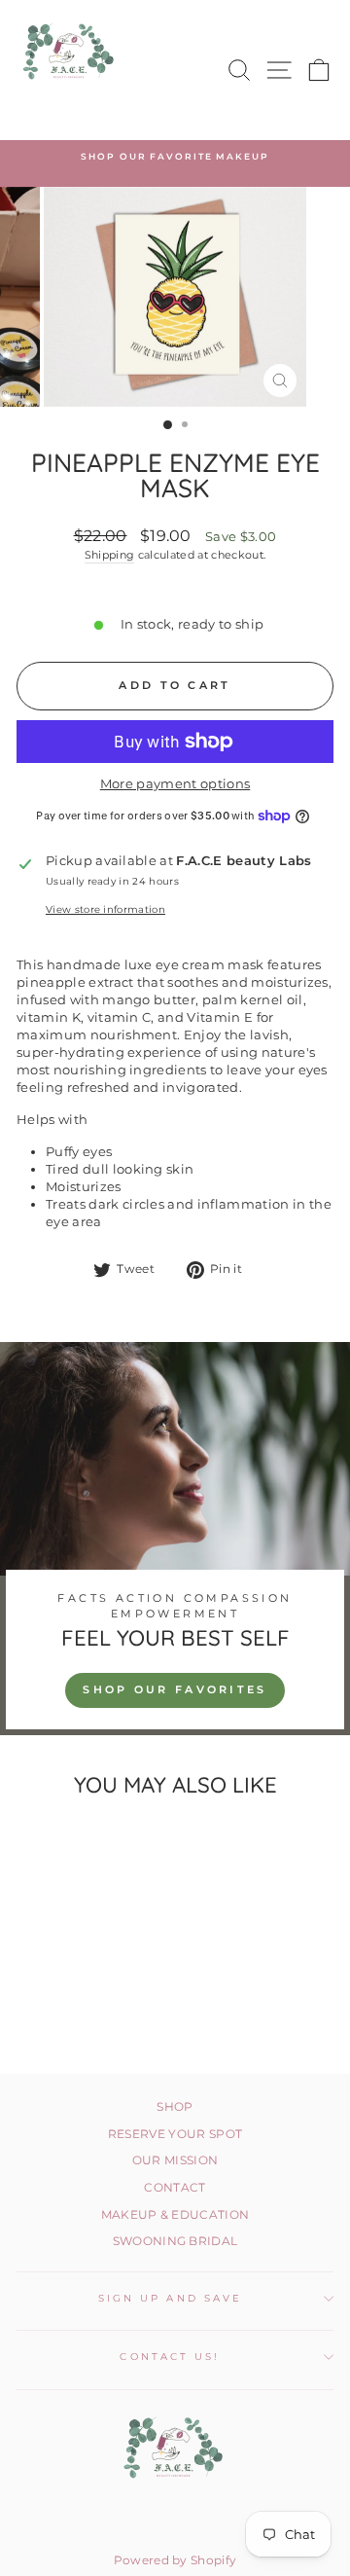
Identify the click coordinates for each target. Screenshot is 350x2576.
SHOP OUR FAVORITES (175, 1689)
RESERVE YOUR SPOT (175, 2134)
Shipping (110, 555)
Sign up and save (170, 2298)
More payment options (175, 784)
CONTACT (175, 2187)
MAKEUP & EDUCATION (175, 2214)
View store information (105, 909)
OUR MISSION (175, 2160)
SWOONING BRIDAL (175, 2241)
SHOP (175, 2106)
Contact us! (170, 2357)
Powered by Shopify (175, 2560)
